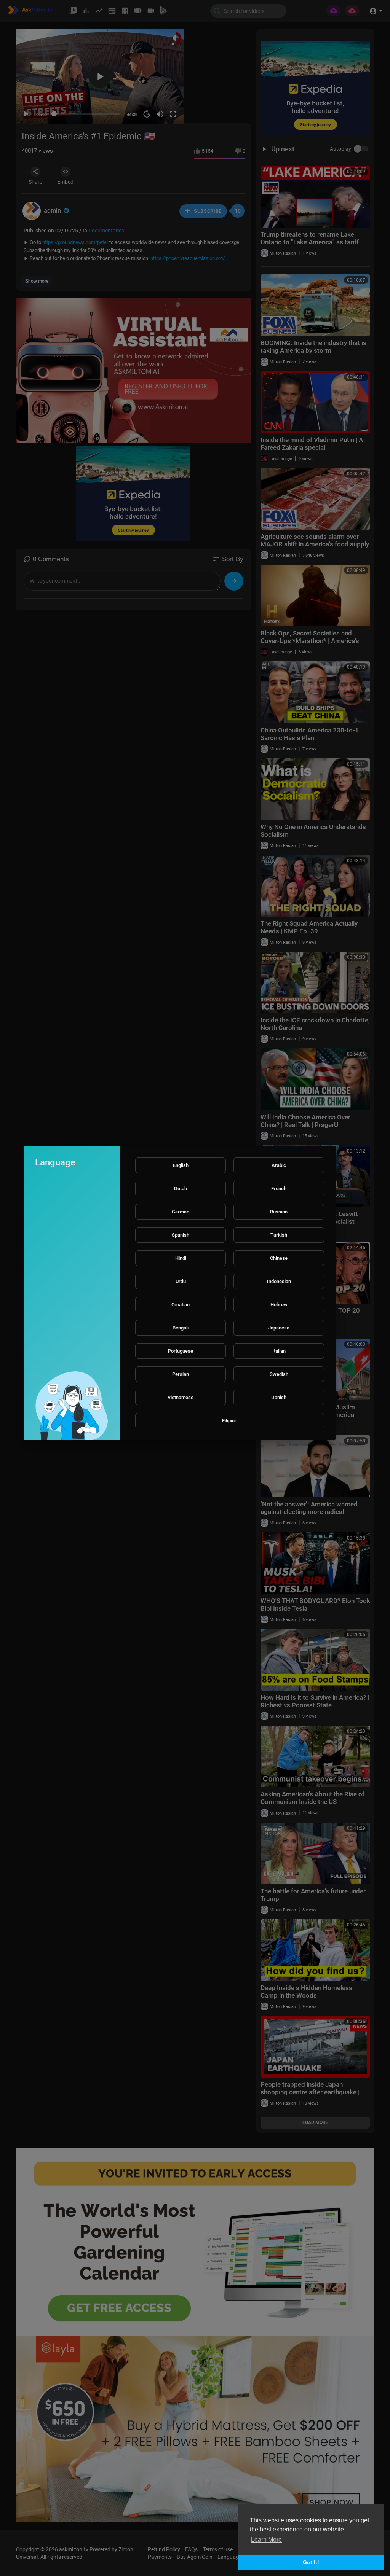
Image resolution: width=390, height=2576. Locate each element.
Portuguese (181, 1351)
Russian (279, 1212)
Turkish (279, 1235)
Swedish (279, 1374)
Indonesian (279, 1281)
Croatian (181, 1305)
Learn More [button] (266, 2540)
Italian (279, 1351)
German (181, 1212)
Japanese (279, 1328)
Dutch (181, 1188)
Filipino (230, 1421)
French (279, 1188)
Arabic (279, 1165)
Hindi (181, 1258)
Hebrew (279, 1305)
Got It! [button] (311, 2562)
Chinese (279, 1258)
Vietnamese (181, 1397)
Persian (181, 1374)
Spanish (181, 1235)
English (181, 1165)
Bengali (181, 1328)
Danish (279, 1397)
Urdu (181, 1281)
